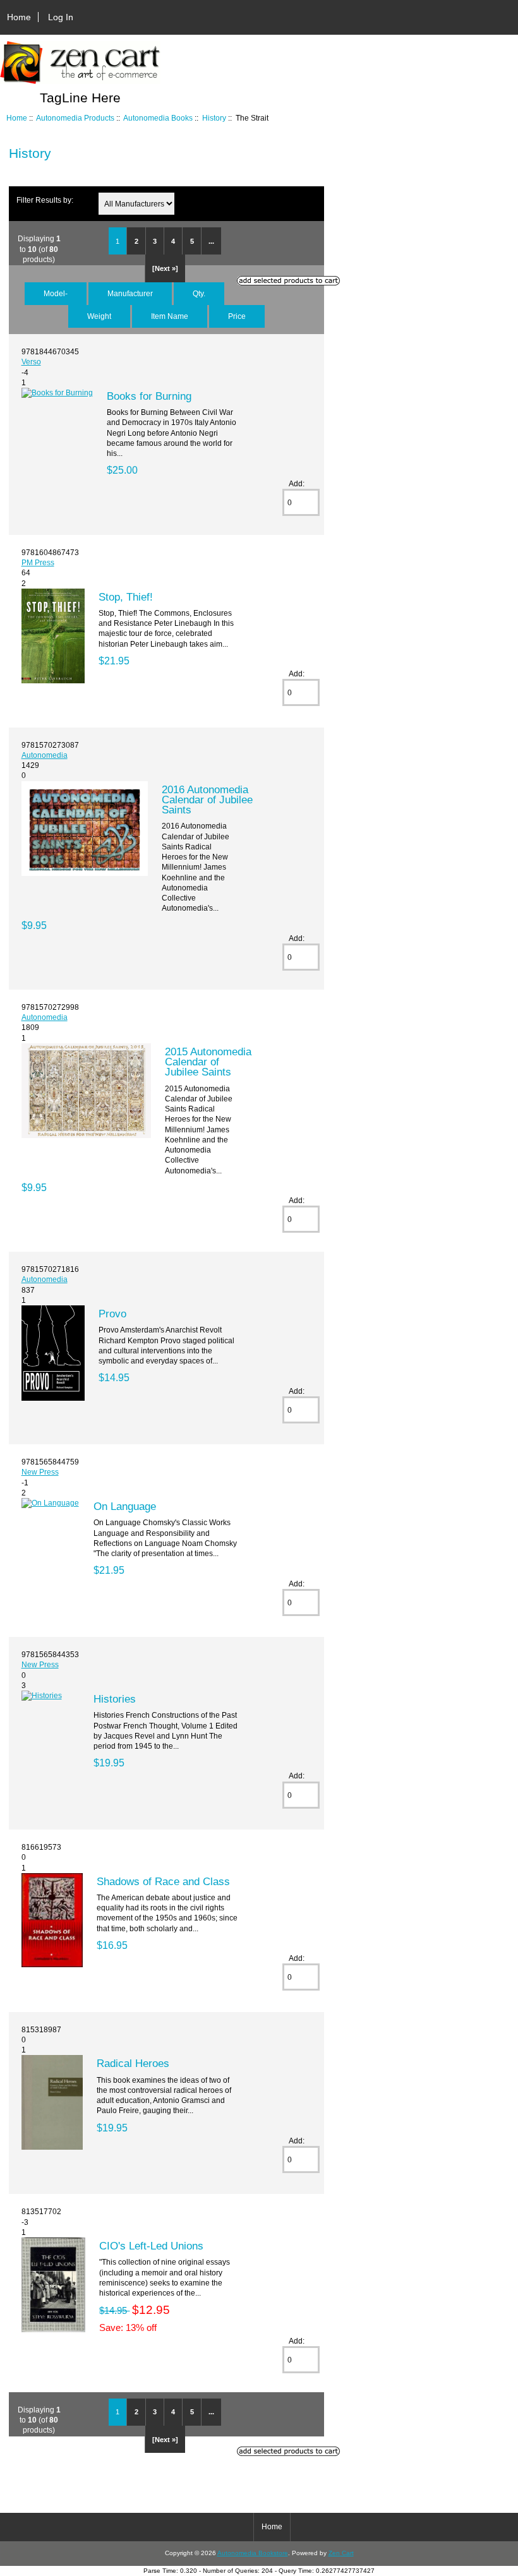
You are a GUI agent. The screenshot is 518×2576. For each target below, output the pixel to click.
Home (19, 17)
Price (237, 316)
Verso (31, 362)
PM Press (38, 562)
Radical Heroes (133, 2063)
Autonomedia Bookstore (253, 2553)
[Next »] (165, 268)
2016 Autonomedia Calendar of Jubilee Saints (207, 800)
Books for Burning (149, 396)
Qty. (199, 293)
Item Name (170, 316)
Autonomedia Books (158, 118)
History (214, 118)
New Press (40, 1472)
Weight (99, 316)
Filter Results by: (45, 200)
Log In (61, 17)
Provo (112, 1314)
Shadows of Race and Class (163, 1881)
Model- (56, 293)
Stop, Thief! (126, 597)
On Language (125, 1506)
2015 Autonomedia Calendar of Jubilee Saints (208, 1062)
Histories (115, 1699)
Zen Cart (341, 2553)
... (211, 241)
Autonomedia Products (75, 118)
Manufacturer (130, 293)
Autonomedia (45, 755)
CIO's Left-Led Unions (151, 2246)
